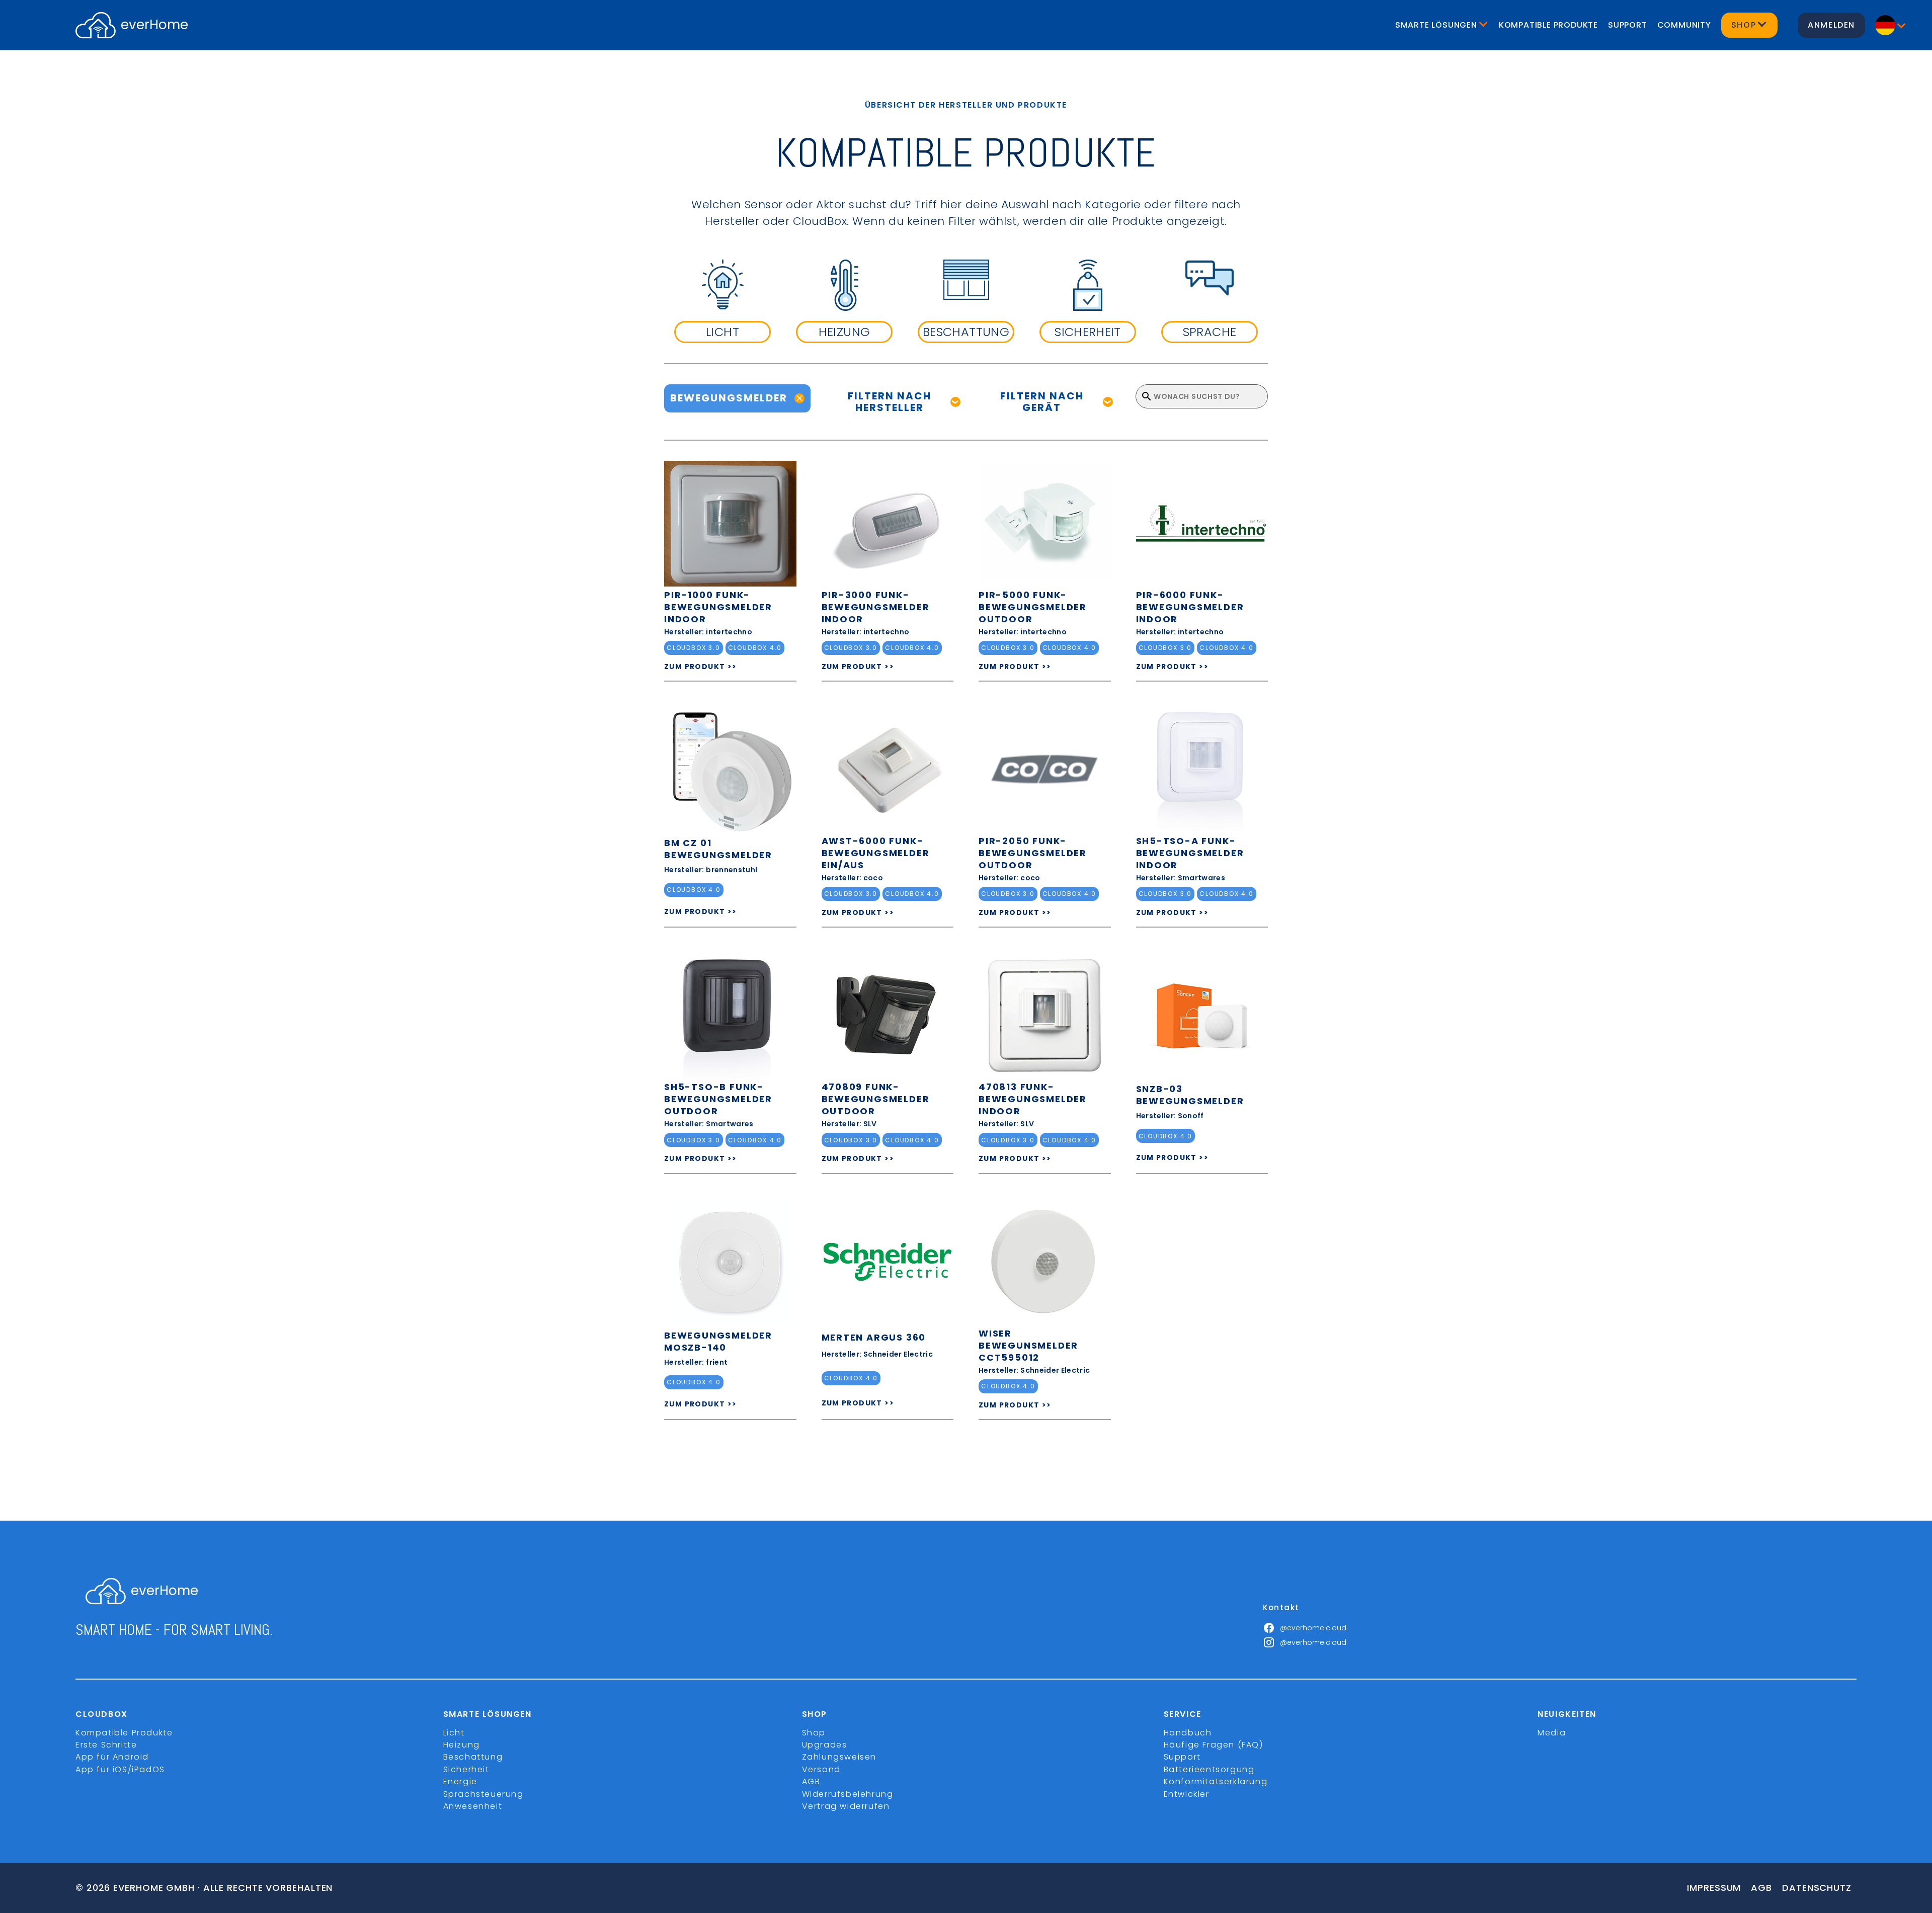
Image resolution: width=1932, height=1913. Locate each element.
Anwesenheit (473, 1806)
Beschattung (473, 1757)
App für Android (112, 1757)
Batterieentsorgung (1209, 1769)
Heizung (462, 1745)
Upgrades (825, 1745)
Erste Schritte (106, 1745)
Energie (460, 1781)
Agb (1761, 1888)
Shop (814, 1733)
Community (1684, 25)
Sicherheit (466, 1769)
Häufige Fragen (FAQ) (1214, 1745)
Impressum (1714, 1888)
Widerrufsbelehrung (848, 1794)
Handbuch (1188, 1733)
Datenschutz (1817, 1888)
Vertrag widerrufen (846, 1806)
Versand (821, 1769)
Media (1552, 1733)
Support (1628, 25)
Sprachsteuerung (484, 1794)
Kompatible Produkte (1548, 25)
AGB (811, 1781)
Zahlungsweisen (839, 1757)
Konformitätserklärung (1216, 1781)
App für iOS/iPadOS (120, 1769)
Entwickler (1187, 1794)
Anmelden (1831, 25)
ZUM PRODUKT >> (701, 667)
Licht (454, 1733)
